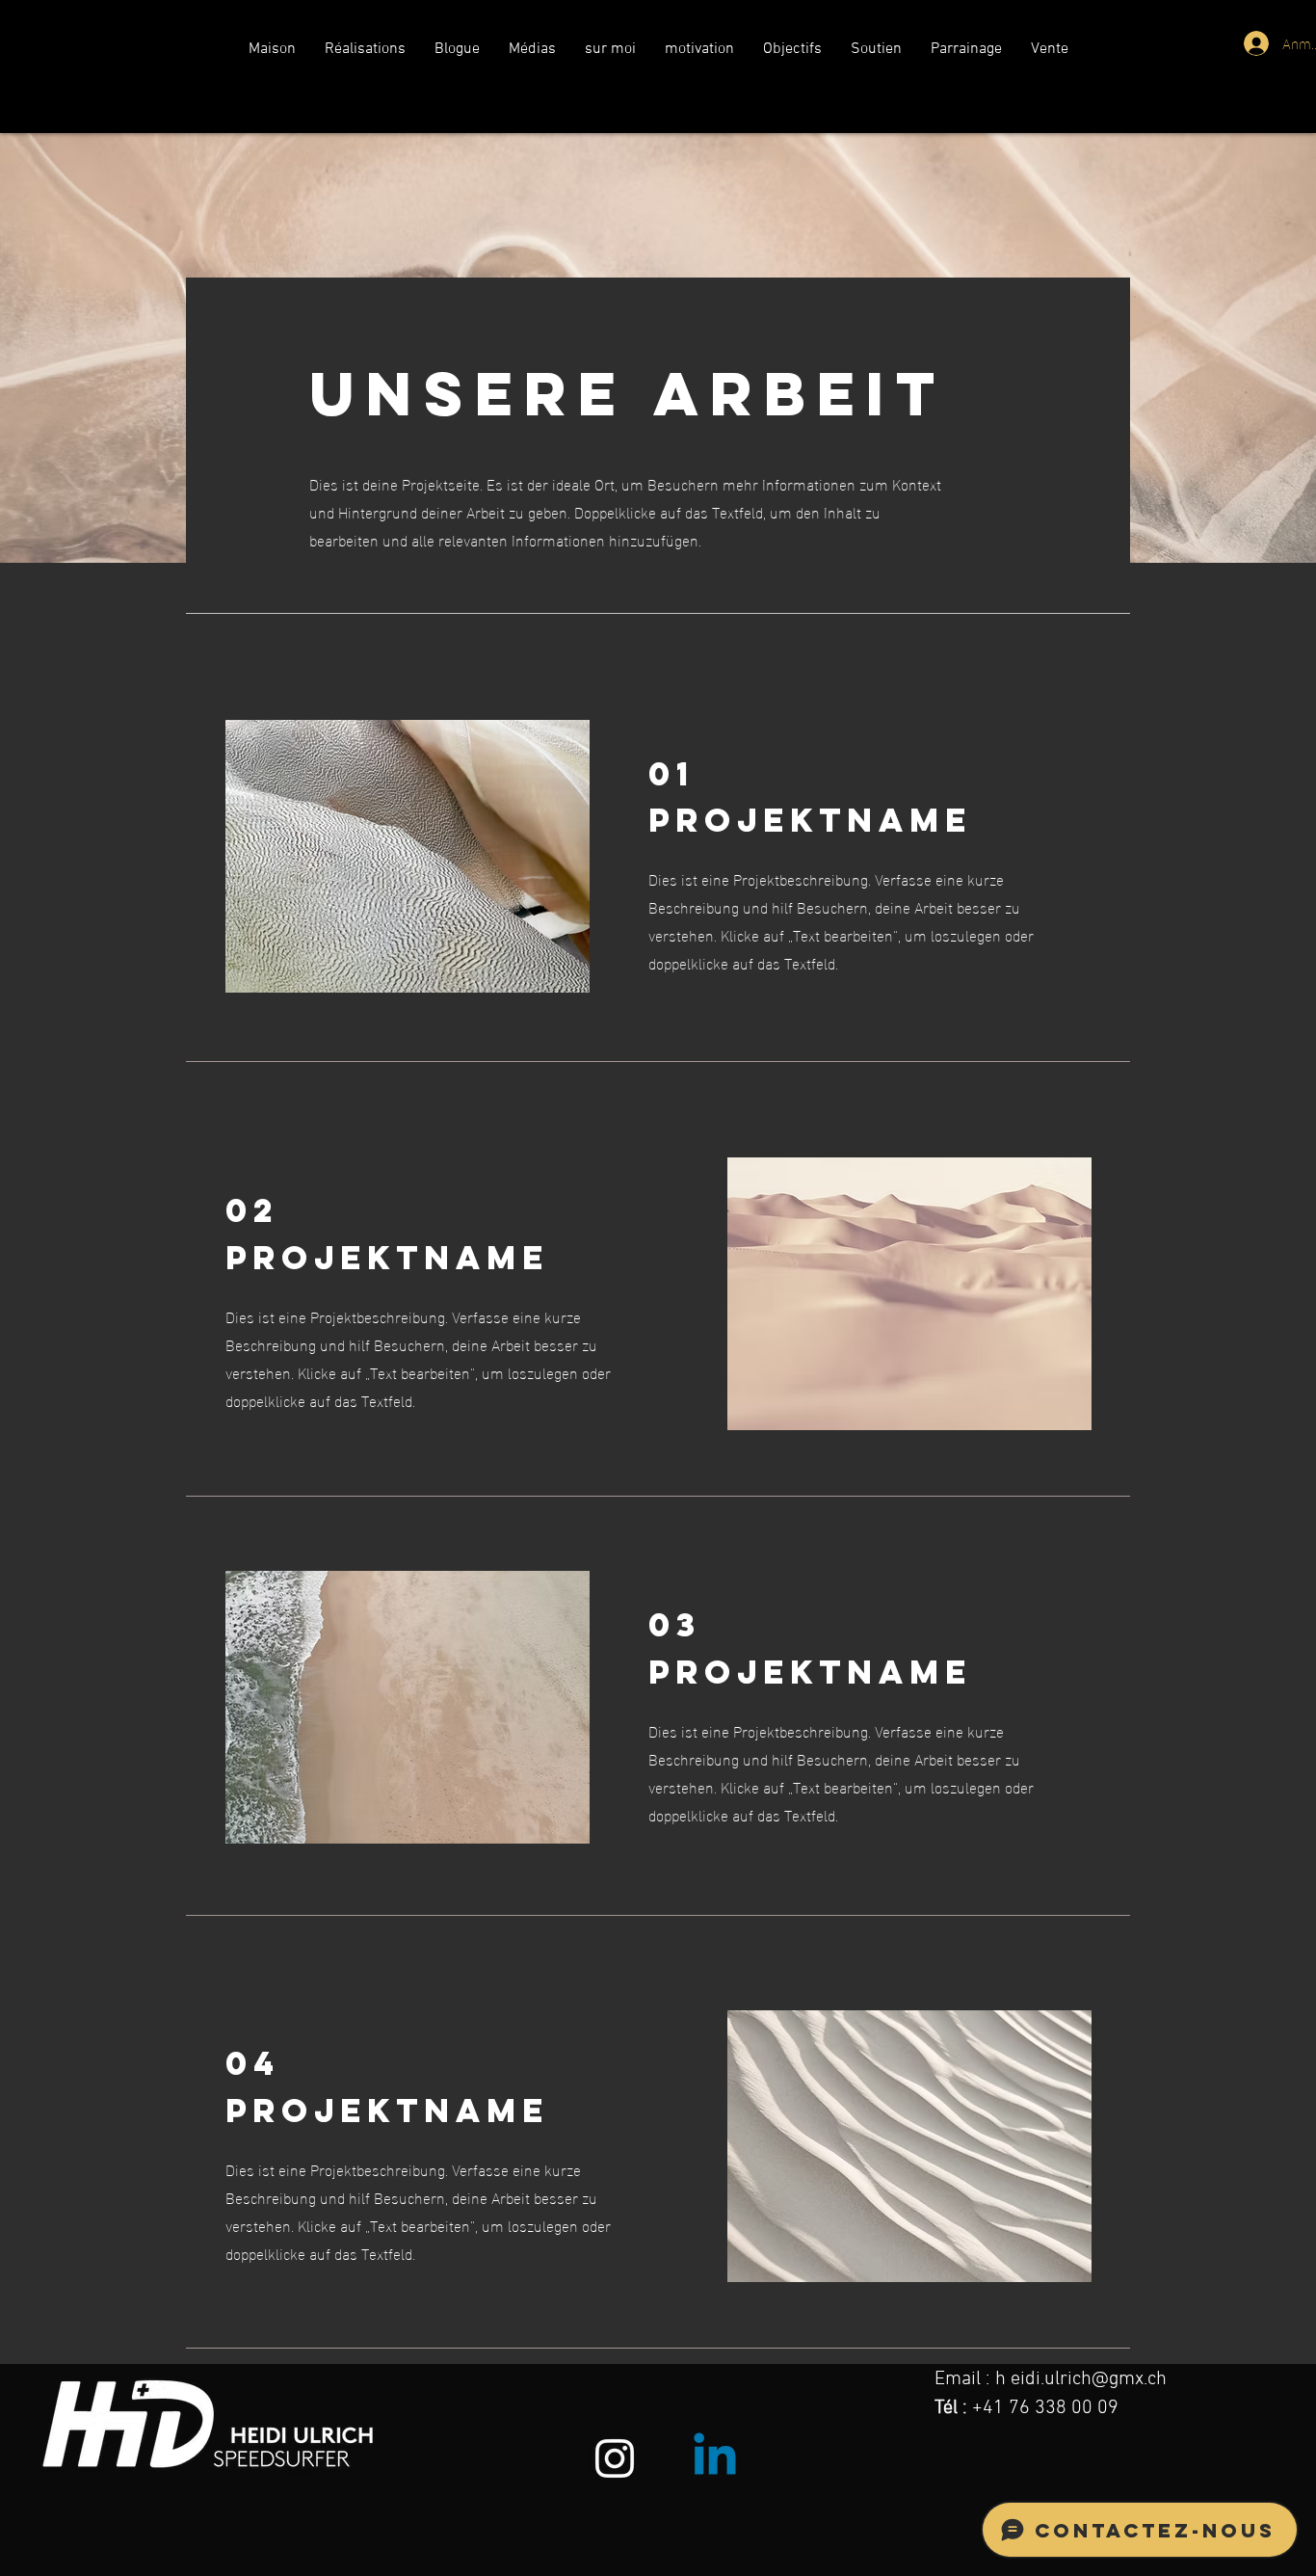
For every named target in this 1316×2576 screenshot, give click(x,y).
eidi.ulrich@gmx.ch (1089, 2379)
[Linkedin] (715, 2458)
